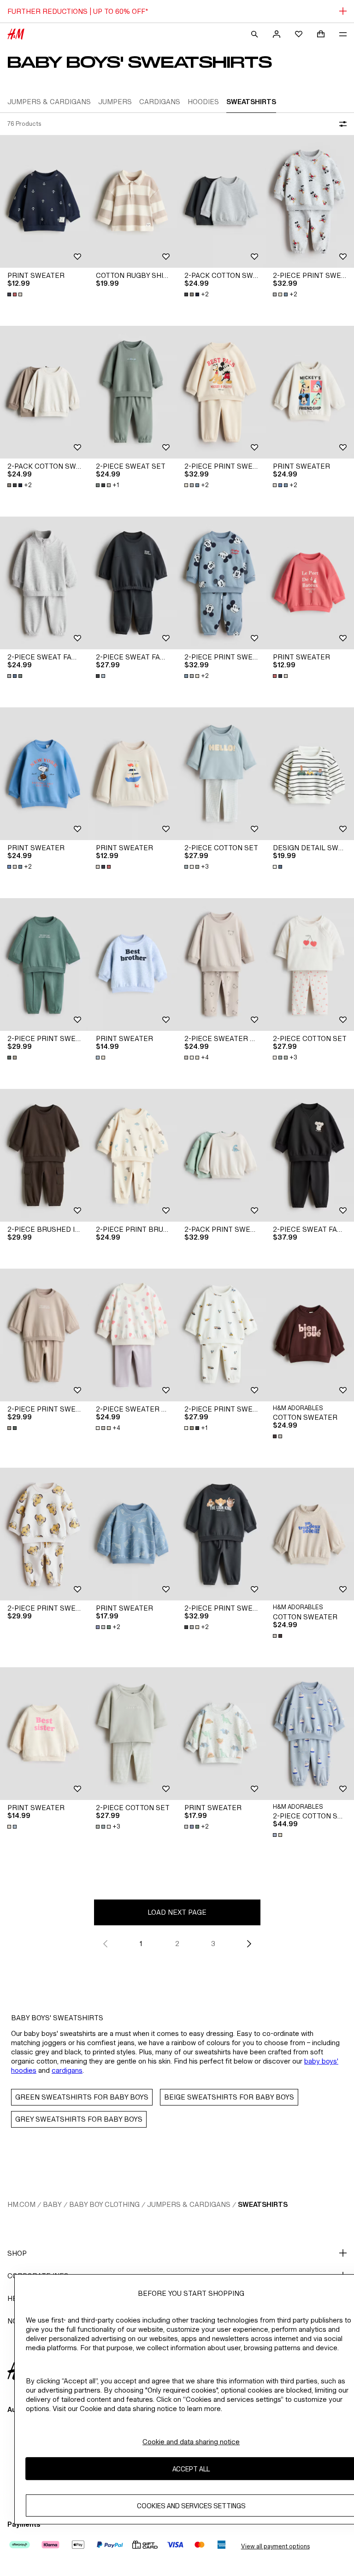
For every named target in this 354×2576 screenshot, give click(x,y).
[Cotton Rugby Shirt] (133, 201)
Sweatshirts (263, 2204)
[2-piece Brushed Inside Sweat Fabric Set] (44, 1155)
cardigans (67, 2070)
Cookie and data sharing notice (191, 2442)
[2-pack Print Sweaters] (221, 1155)
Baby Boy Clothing (104, 2204)
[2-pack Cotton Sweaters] (221, 201)
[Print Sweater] (44, 201)
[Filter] (341, 124)
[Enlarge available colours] (16, 294)
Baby (52, 2204)
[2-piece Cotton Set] (221, 774)
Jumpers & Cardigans (189, 2204)
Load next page (177, 1912)
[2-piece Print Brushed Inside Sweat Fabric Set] (133, 1155)
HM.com (21, 2204)
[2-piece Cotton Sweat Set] (310, 1734)
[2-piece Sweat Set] (133, 392)
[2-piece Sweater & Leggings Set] (221, 965)
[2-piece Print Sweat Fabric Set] (310, 201)
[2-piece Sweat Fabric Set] (44, 583)
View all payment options (275, 2546)
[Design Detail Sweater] (310, 774)
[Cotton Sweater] (310, 1335)
